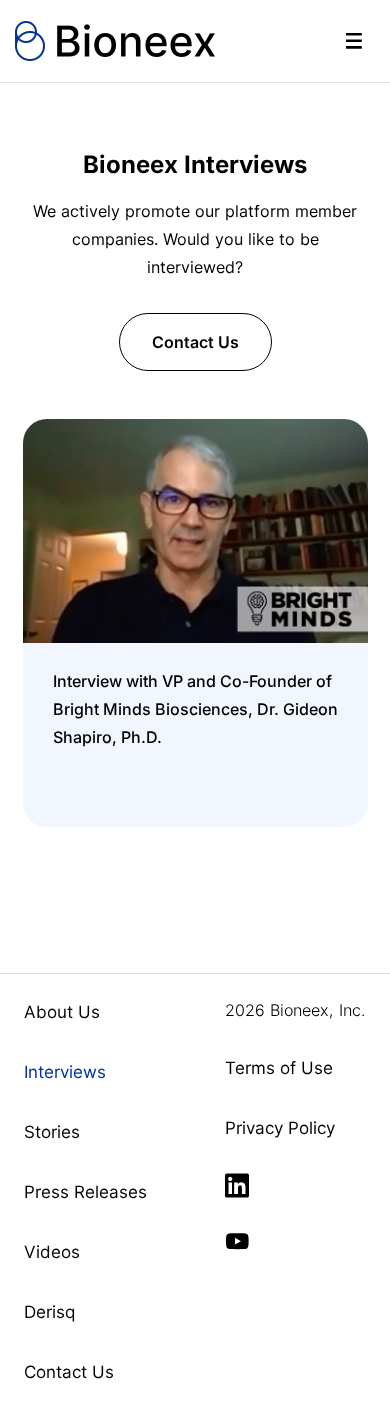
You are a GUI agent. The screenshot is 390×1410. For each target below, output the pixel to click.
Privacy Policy (280, 1128)
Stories (52, 1132)
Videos (52, 1252)
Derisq (49, 1312)
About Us (62, 1012)
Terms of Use (279, 1068)
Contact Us (195, 342)
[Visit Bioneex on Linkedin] (237, 1186)
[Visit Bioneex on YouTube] (237, 1242)
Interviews (65, 1072)
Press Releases (85, 1192)
